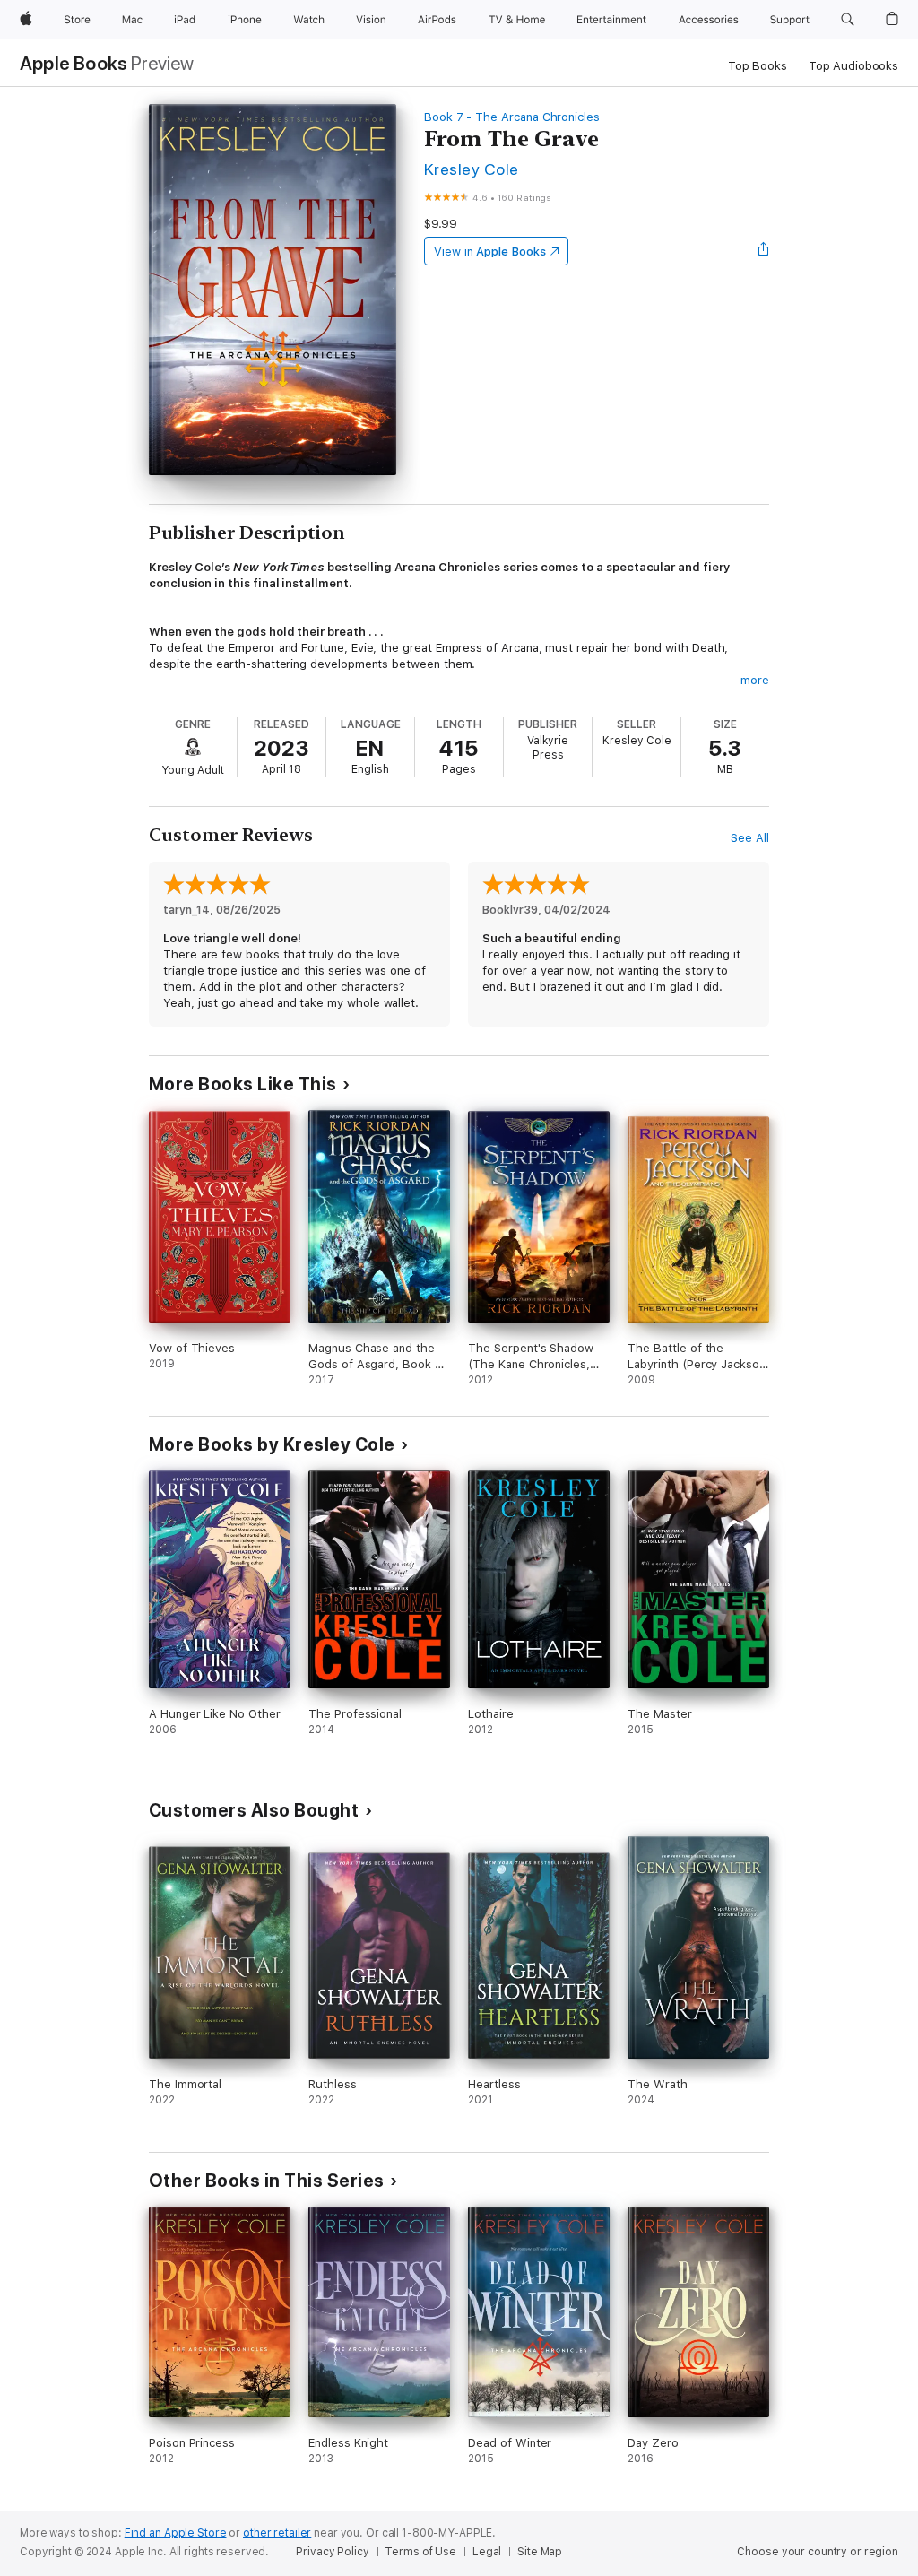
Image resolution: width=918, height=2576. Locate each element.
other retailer (277, 2533)
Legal (487, 2552)
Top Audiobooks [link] (853, 66)
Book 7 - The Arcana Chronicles (512, 117)
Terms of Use (420, 2552)
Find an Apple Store (176, 2533)
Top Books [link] (758, 66)
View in (490, 252)
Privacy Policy (332, 2552)
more (755, 680)
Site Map (540, 2552)
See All (750, 838)
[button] (848, 20)
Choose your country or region (818, 2552)
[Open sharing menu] (764, 251)
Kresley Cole (472, 169)
